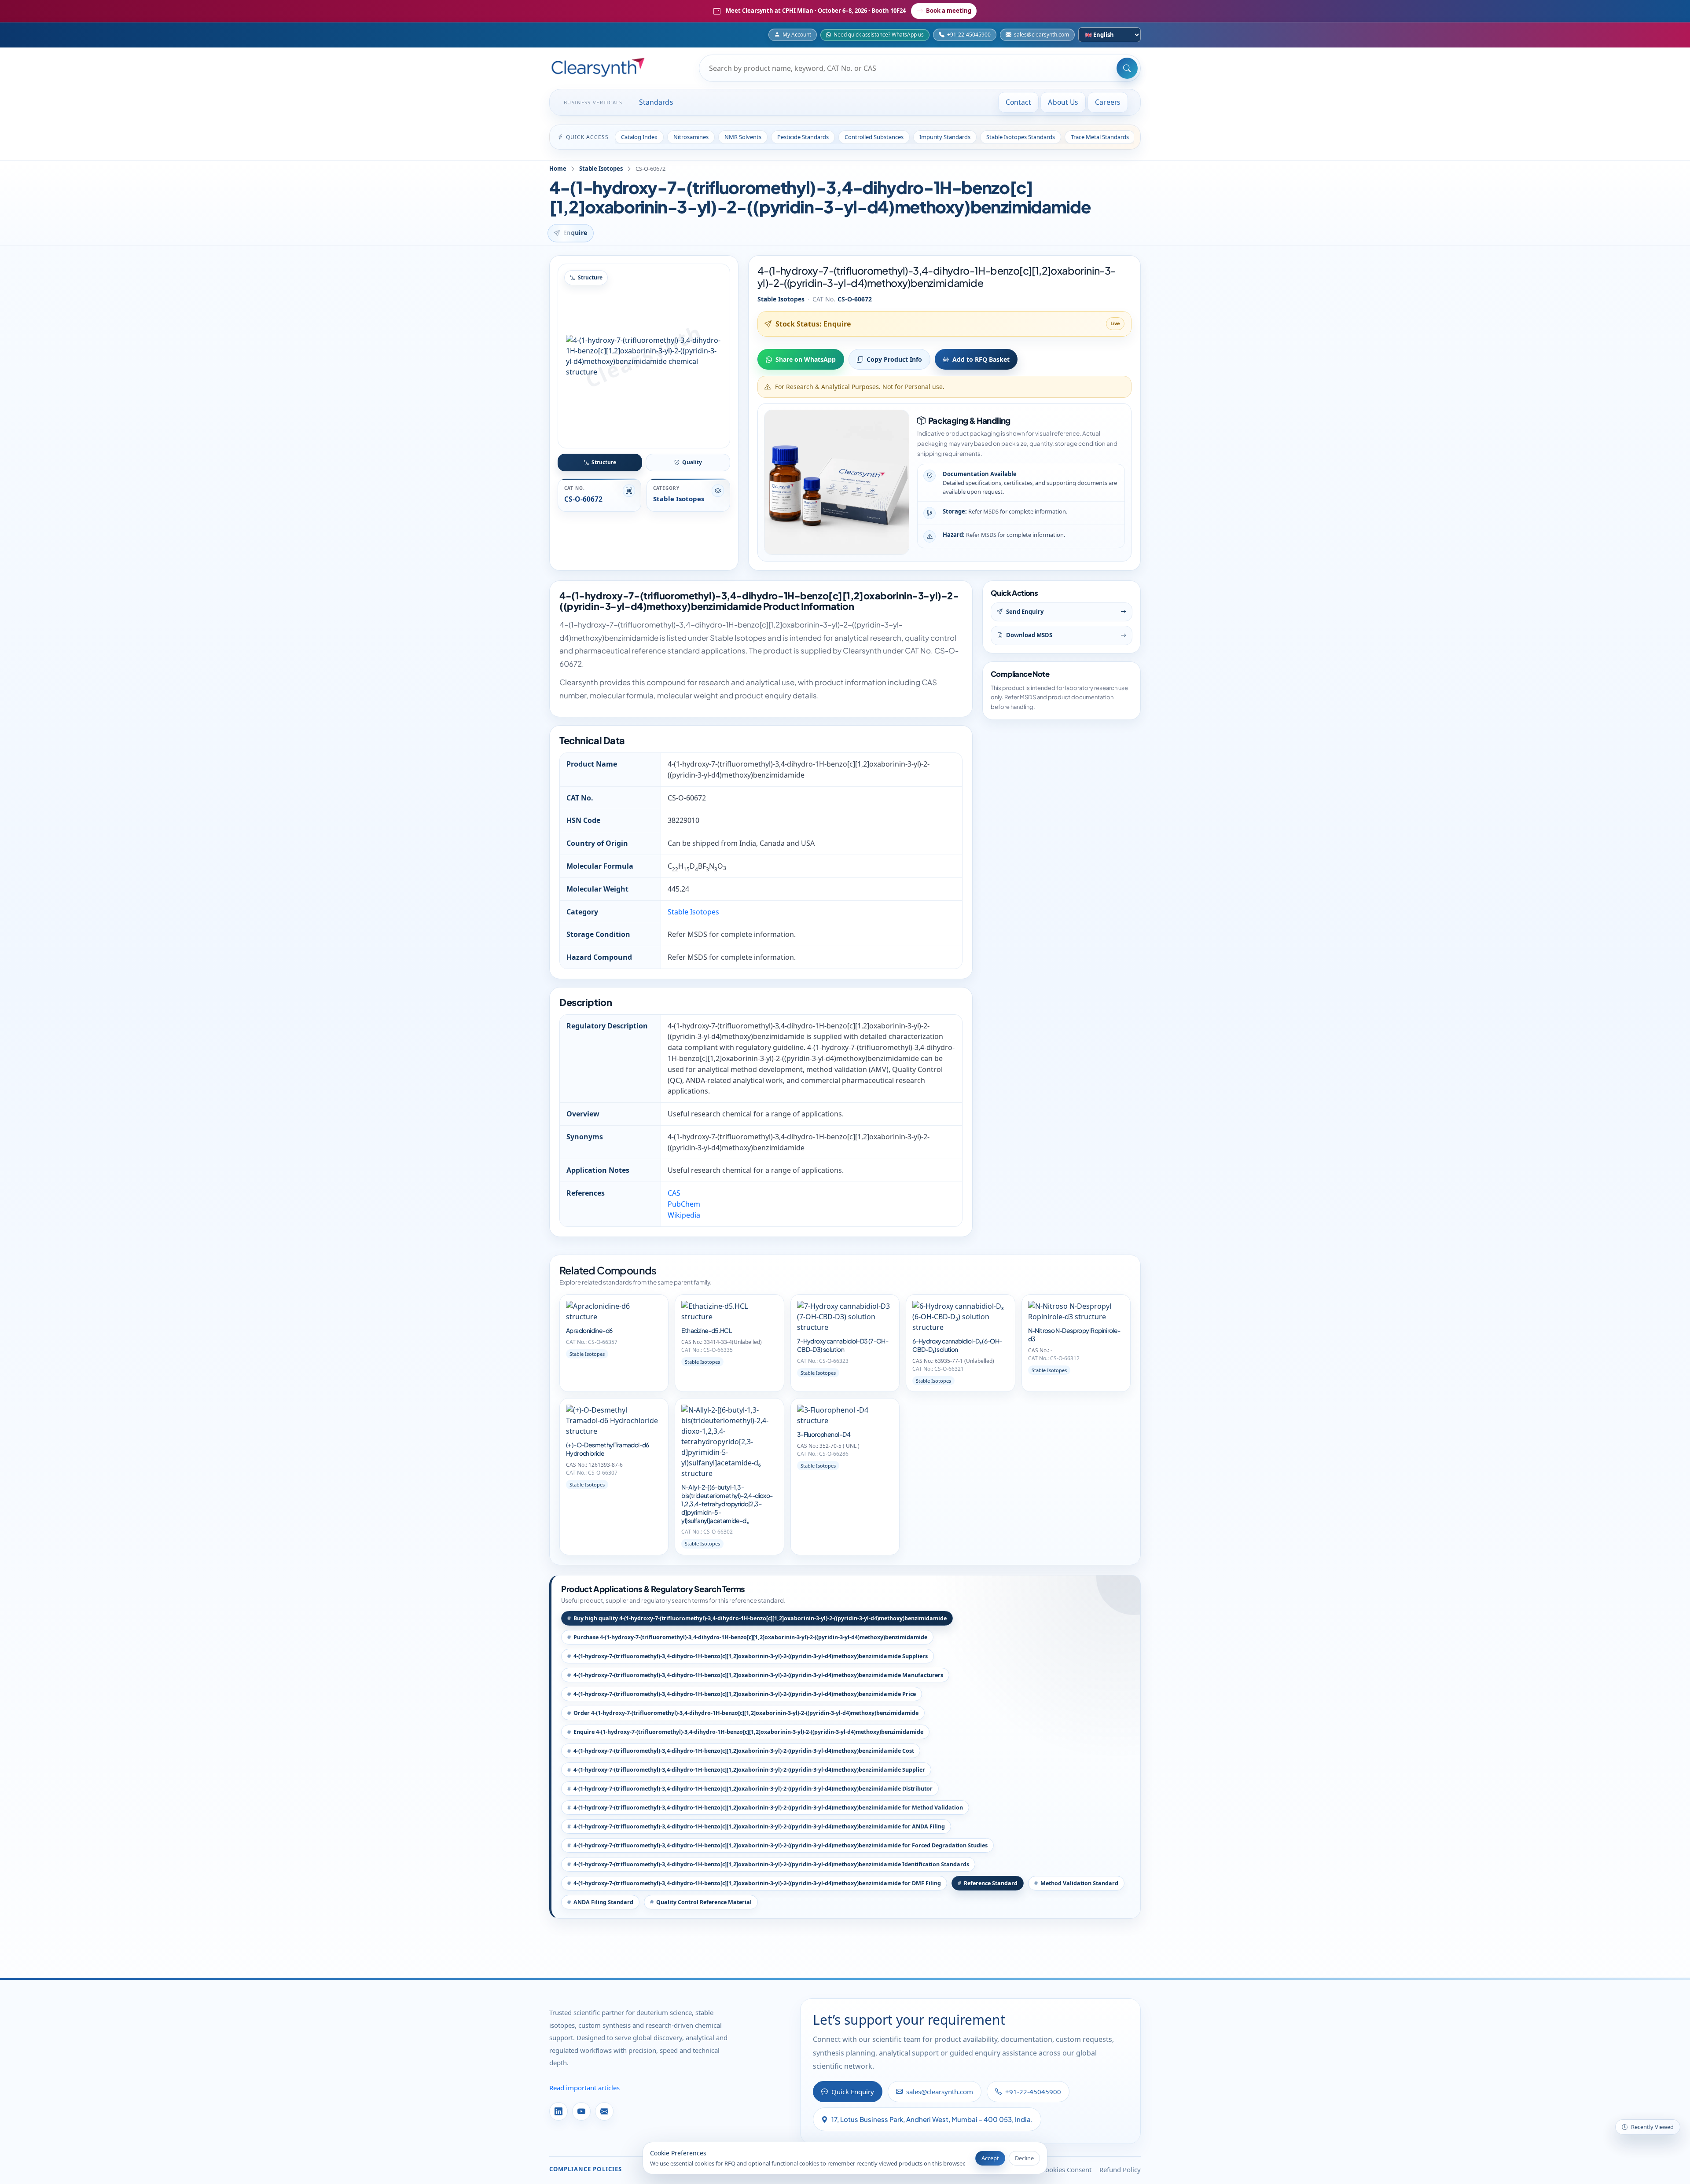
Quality (692, 462)
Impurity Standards (945, 137)
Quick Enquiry (853, 2092)
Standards (656, 102)
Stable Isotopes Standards (1021, 137)
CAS (674, 1193)
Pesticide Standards (803, 137)
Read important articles (584, 2088)
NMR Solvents (743, 137)
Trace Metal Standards (1100, 137)
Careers (1108, 102)
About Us (1063, 102)
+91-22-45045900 (969, 35)
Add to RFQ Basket (981, 359)
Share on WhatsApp (806, 359)
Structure (604, 462)
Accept (990, 2158)
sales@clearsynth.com (1042, 35)
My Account (797, 35)
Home (558, 169)
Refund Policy (1120, 2169)
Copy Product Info (894, 359)
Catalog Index (639, 137)
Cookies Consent (1066, 2169)
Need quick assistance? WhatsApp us (879, 35)
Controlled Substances (874, 137)
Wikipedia (684, 1215)
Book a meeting (949, 11)
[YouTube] (581, 2111)
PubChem (684, 1204)
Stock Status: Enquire (813, 324)
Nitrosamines (691, 137)
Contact (1019, 102)
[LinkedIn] (558, 2111)
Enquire (575, 233)
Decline (1024, 2158)
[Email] (604, 2111)
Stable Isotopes (601, 169)
